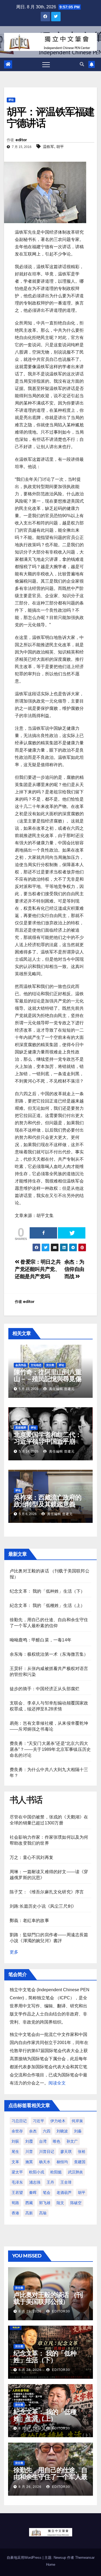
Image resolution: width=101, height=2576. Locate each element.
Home (51, 2565)
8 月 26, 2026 (30, 2487)
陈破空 (76, 2203)
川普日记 (47, 2152)
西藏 (29, 2203)
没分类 (50, 1365)
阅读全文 (57, 2083)
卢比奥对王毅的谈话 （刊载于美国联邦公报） (48, 2298)
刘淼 (78, 2131)
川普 (29, 2152)
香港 (15, 2213)
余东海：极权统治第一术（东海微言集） (49, 1654)
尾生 (15, 2152)
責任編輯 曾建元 (61, 1389)
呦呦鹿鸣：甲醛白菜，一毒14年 (41, 1640)
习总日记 (19, 2121)
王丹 (50, 2182)
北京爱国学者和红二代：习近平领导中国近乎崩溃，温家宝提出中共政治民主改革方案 (48, 1445)
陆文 (60, 2203)
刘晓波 (62, 2131)
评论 (11, 100)
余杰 (33, 2131)
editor (21, 140)
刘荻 (15, 2141)
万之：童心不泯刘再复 (32, 1857)
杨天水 (45, 2162)
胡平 (60, 147)
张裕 (82, 2152)
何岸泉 (77, 2121)
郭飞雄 (45, 2203)
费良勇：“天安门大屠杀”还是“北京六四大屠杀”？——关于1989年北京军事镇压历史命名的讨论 (50, 1749)
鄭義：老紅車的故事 (29, 1920)
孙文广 (72, 2141)
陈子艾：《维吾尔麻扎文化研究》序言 (47, 1892)
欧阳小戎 (37, 2172)
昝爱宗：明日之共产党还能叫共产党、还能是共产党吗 (38, 1269)
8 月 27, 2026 (30, 2428)
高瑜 (43, 2213)
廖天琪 (66, 2152)
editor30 (60, 2311)
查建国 (80, 2162)
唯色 (57, 2141)
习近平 (39, 2121)
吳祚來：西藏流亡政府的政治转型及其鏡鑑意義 (48, 1501)
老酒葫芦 (64, 2193)
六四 (47, 2131)
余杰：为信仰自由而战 (74, 1269)
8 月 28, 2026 (30, 2370)
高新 (29, 2213)
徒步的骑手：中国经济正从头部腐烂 (45, 1689)
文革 (15, 2162)
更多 (14, 1952)
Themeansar (85, 2558)
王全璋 (66, 2182)
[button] (82, 64)
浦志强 (35, 2182)
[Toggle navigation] (46, 64)
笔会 (47, 2193)
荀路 (15, 2203)
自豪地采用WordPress (25, 2558)
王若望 (17, 2193)
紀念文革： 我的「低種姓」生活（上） (47, 1605)
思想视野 (21, 1428)
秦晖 (33, 2193)
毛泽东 (17, 2182)
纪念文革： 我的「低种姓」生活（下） (47, 1591)
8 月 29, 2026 (30, 2311)
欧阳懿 (56, 2172)
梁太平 (17, 2172)
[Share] (43, 1233)
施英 (29, 2162)
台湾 (43, 2141)
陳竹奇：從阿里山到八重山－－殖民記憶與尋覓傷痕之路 (48, 1379)
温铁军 (48, 147)
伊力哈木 (58, 2121)
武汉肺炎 (75, 2172)
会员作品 (21, 1365)
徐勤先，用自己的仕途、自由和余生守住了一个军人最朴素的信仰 (50, 2477)
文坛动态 (36, 1365)
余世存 (17, 2131)
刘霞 (29, 2141)
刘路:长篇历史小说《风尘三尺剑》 (43, 1906)
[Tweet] (72, 1233)
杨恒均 (62, 2162)
